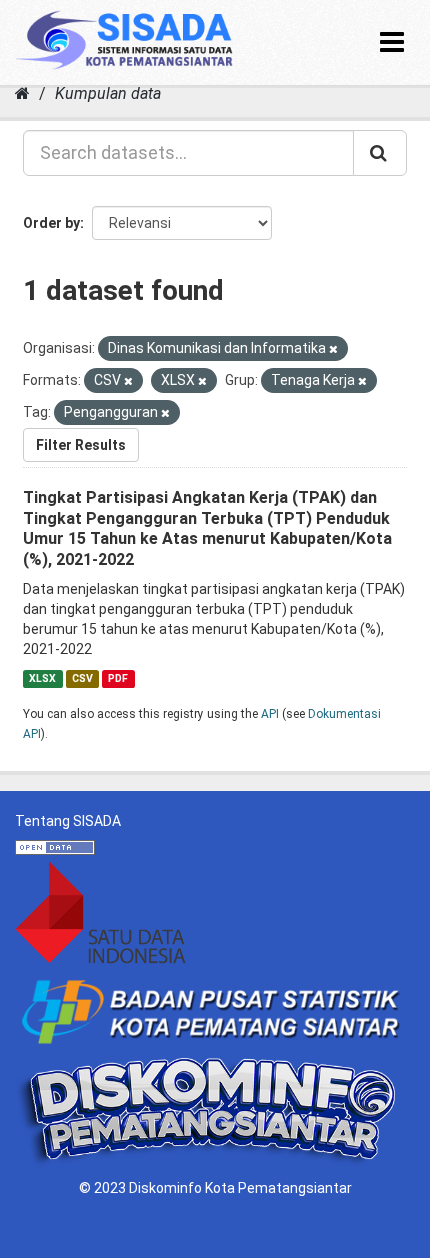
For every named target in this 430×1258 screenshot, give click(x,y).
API (270, 714)
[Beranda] (22, 93)
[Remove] (333, 349)
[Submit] (380, 153)
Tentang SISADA (68, 821)
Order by (51, 223)
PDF (118, 678)
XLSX (42, 678)
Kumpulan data (108, 93)
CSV (82, 678)
